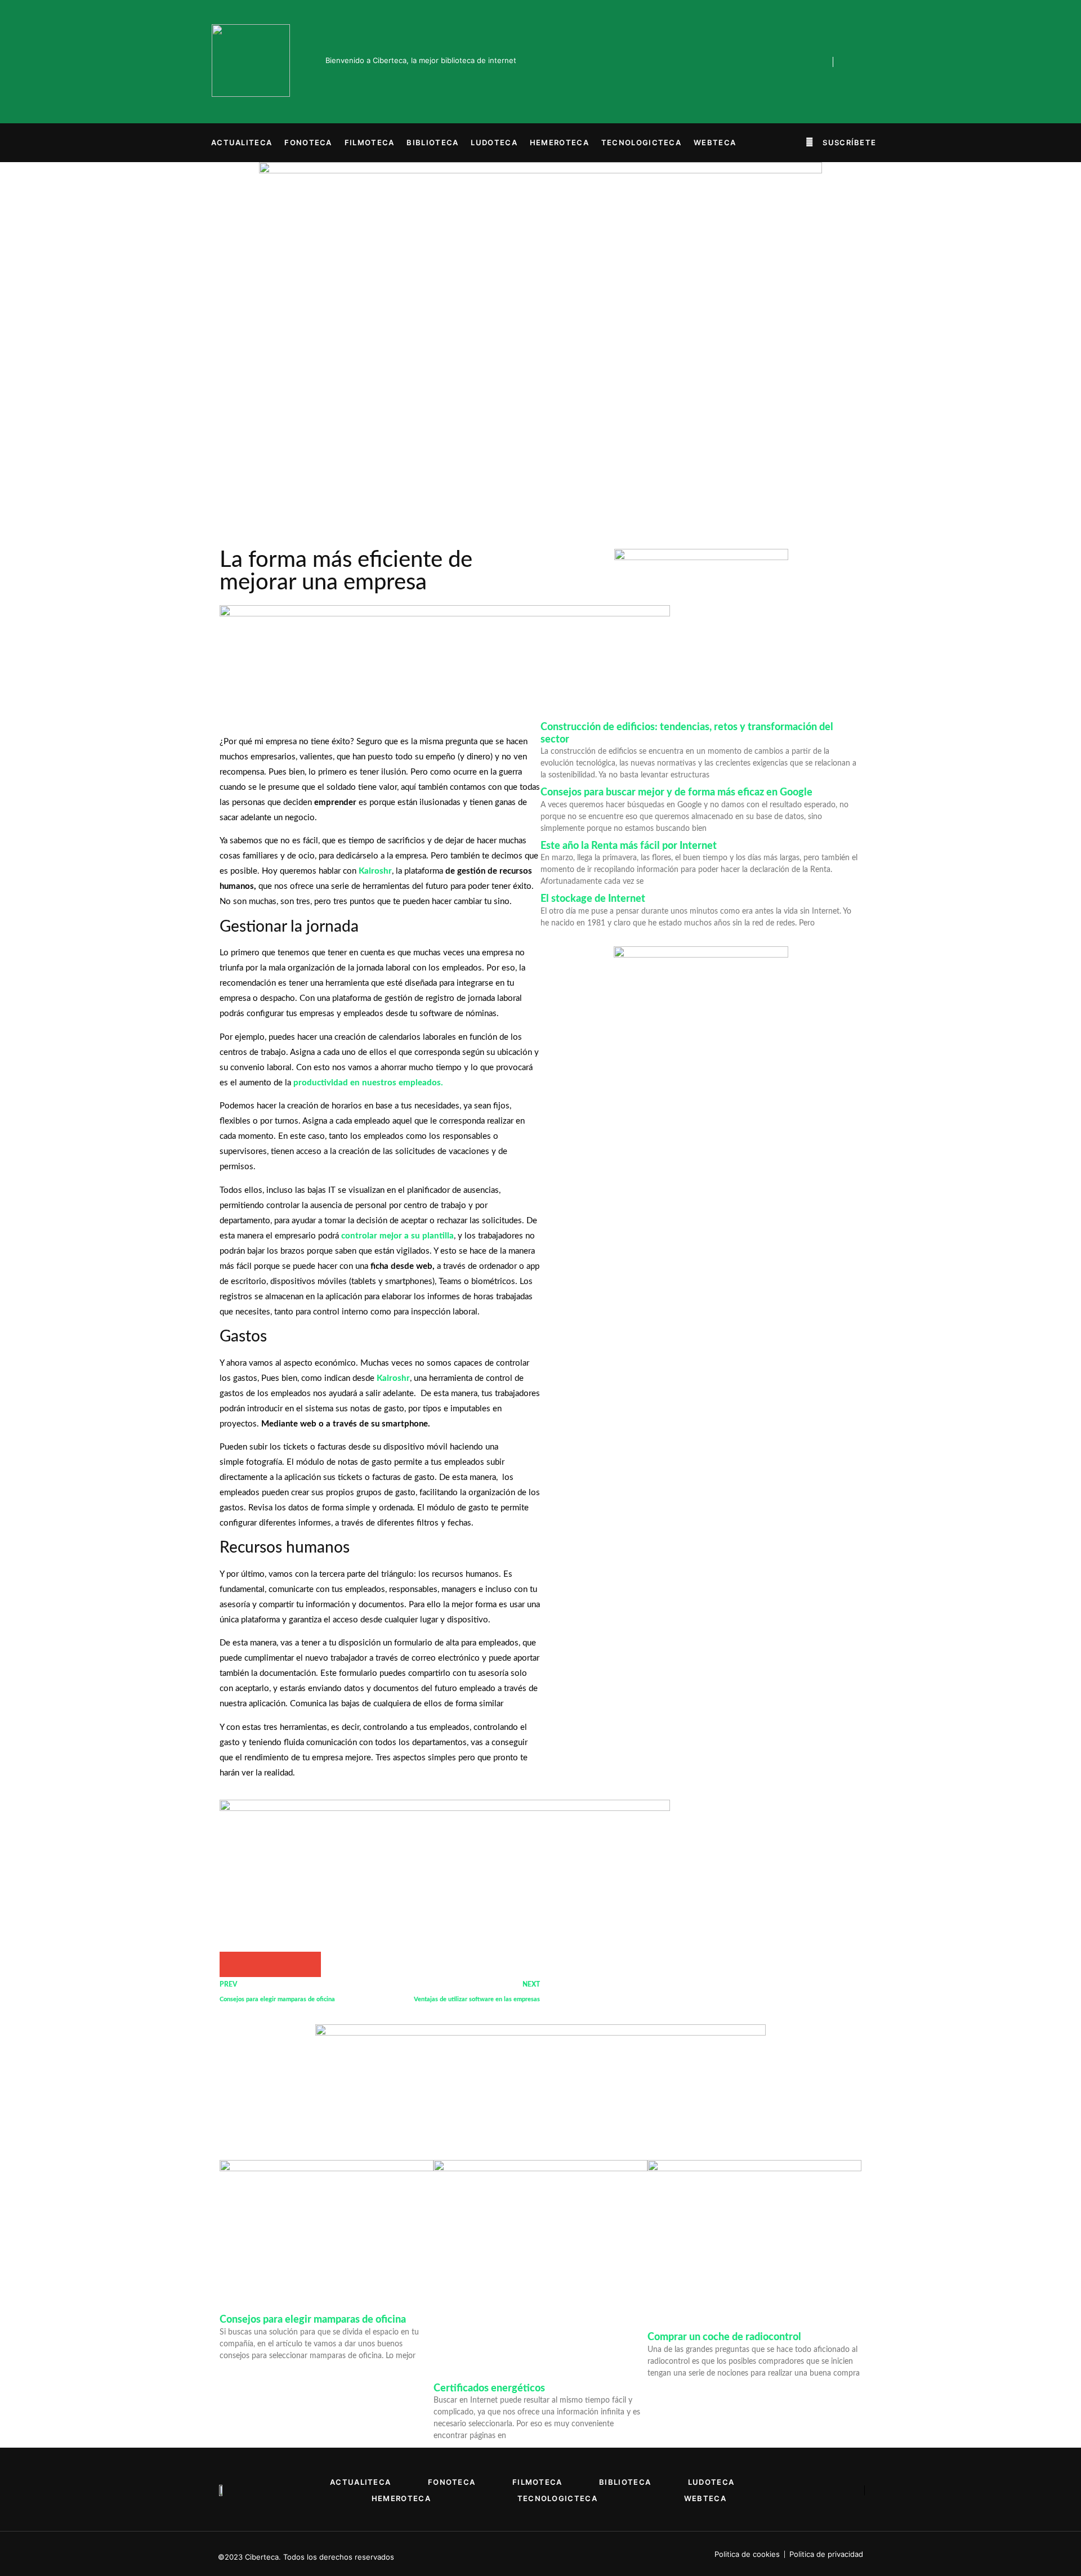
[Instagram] (808, 62)
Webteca (715, 142)
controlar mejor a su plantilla (397, 1236)
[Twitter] (784, 62)
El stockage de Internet (593, 899)
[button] (841, 142)
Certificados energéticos (489, 2389)
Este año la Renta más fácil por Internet (629, 846)
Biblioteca (432, 142)
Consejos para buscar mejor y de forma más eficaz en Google (676, 793)
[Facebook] (761, 62)
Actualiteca (242, 142)
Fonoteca (308, 142)
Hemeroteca (559, 142)
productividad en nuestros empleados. (367, 1083)
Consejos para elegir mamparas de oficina (313, 2320)
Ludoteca (494, 142)
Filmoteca (370, 142)
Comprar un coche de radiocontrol (724, 2337)
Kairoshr (375, 871)
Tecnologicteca (641, 142)
